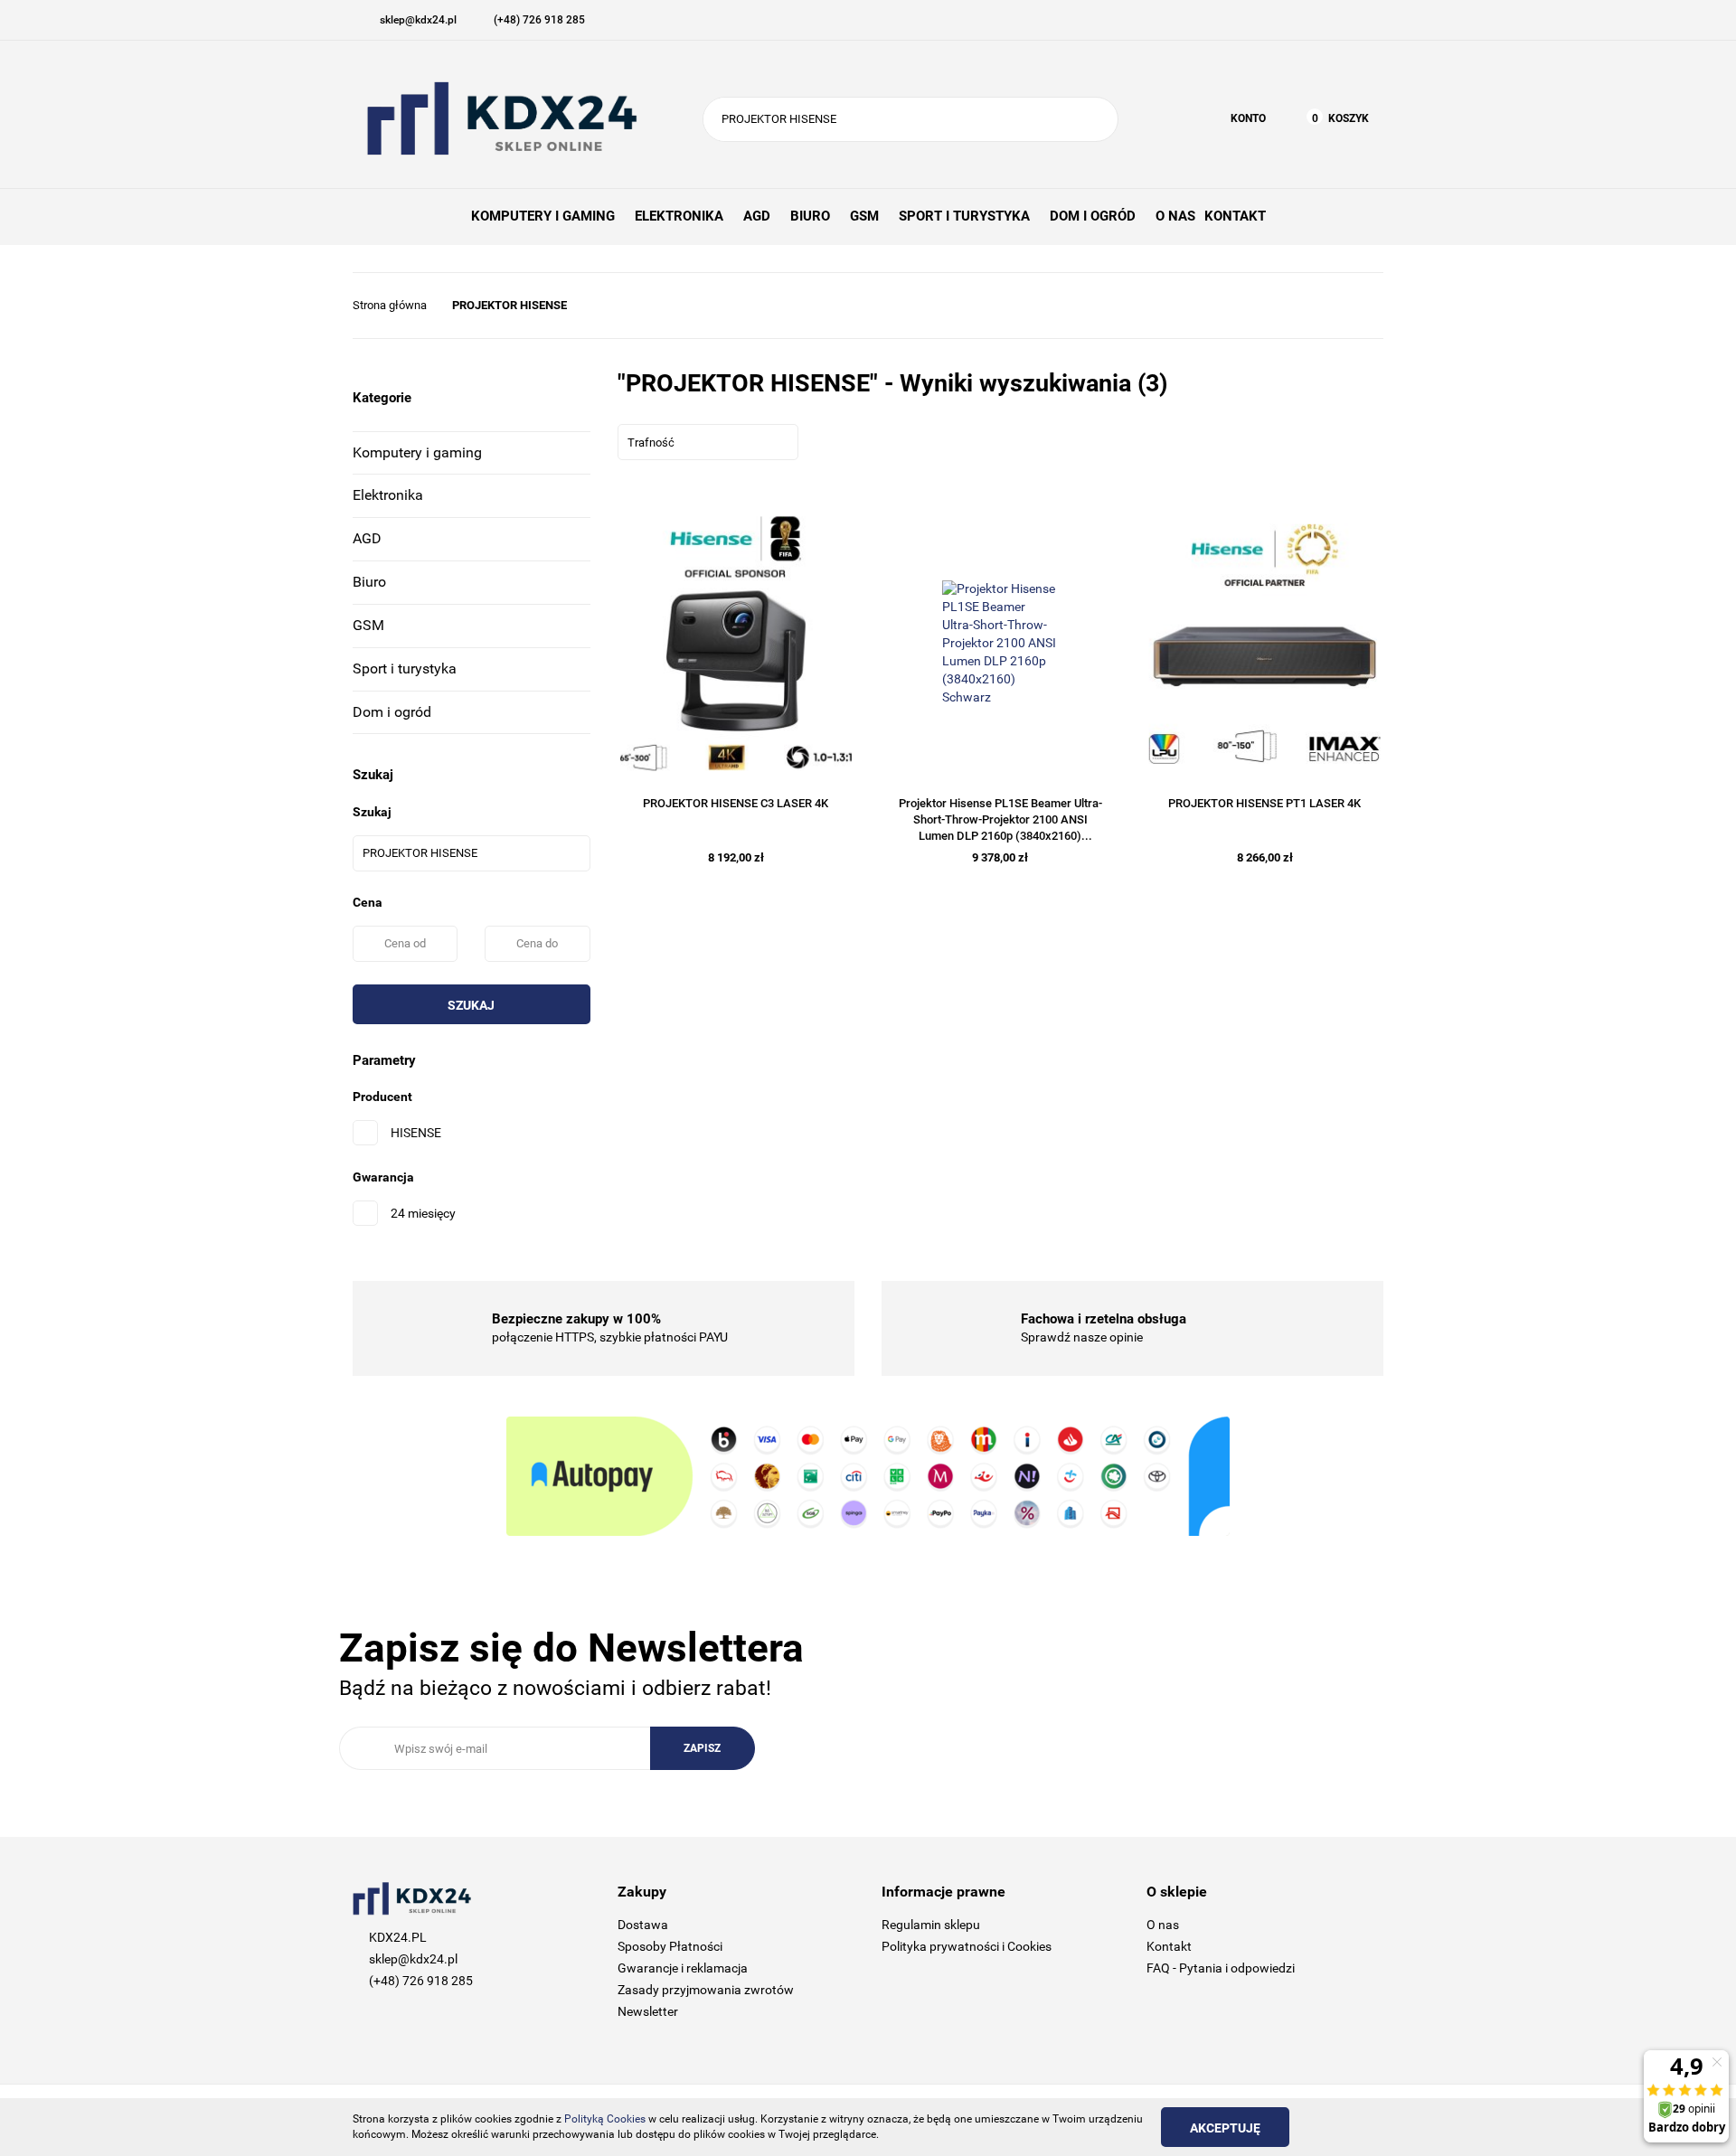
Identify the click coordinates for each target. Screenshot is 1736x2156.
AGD (367, 538)
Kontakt (1169, 1946)
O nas (1163, 1925)
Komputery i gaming (417, 452)
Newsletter (648, 2011)
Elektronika (388, 495)
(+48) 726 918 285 (421, 1981)
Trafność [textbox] (651, 442)
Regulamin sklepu (931, 1925)
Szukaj (471, 1005)
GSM (368, 625)
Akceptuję (1225, 2128)
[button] (736, 1892)
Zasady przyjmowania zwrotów (706, 1990)
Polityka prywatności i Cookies (967, 1946)
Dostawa (643, 1925)
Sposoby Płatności (670, 1946)
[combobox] (708, 442)
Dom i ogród (392, 712)
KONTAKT (1235, 216)
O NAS (1175, 216)
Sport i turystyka (405, 668)
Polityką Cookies (605, 2119)
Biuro (369, 582)
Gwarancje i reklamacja (683, 1968)
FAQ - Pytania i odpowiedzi (1221, 1968)
